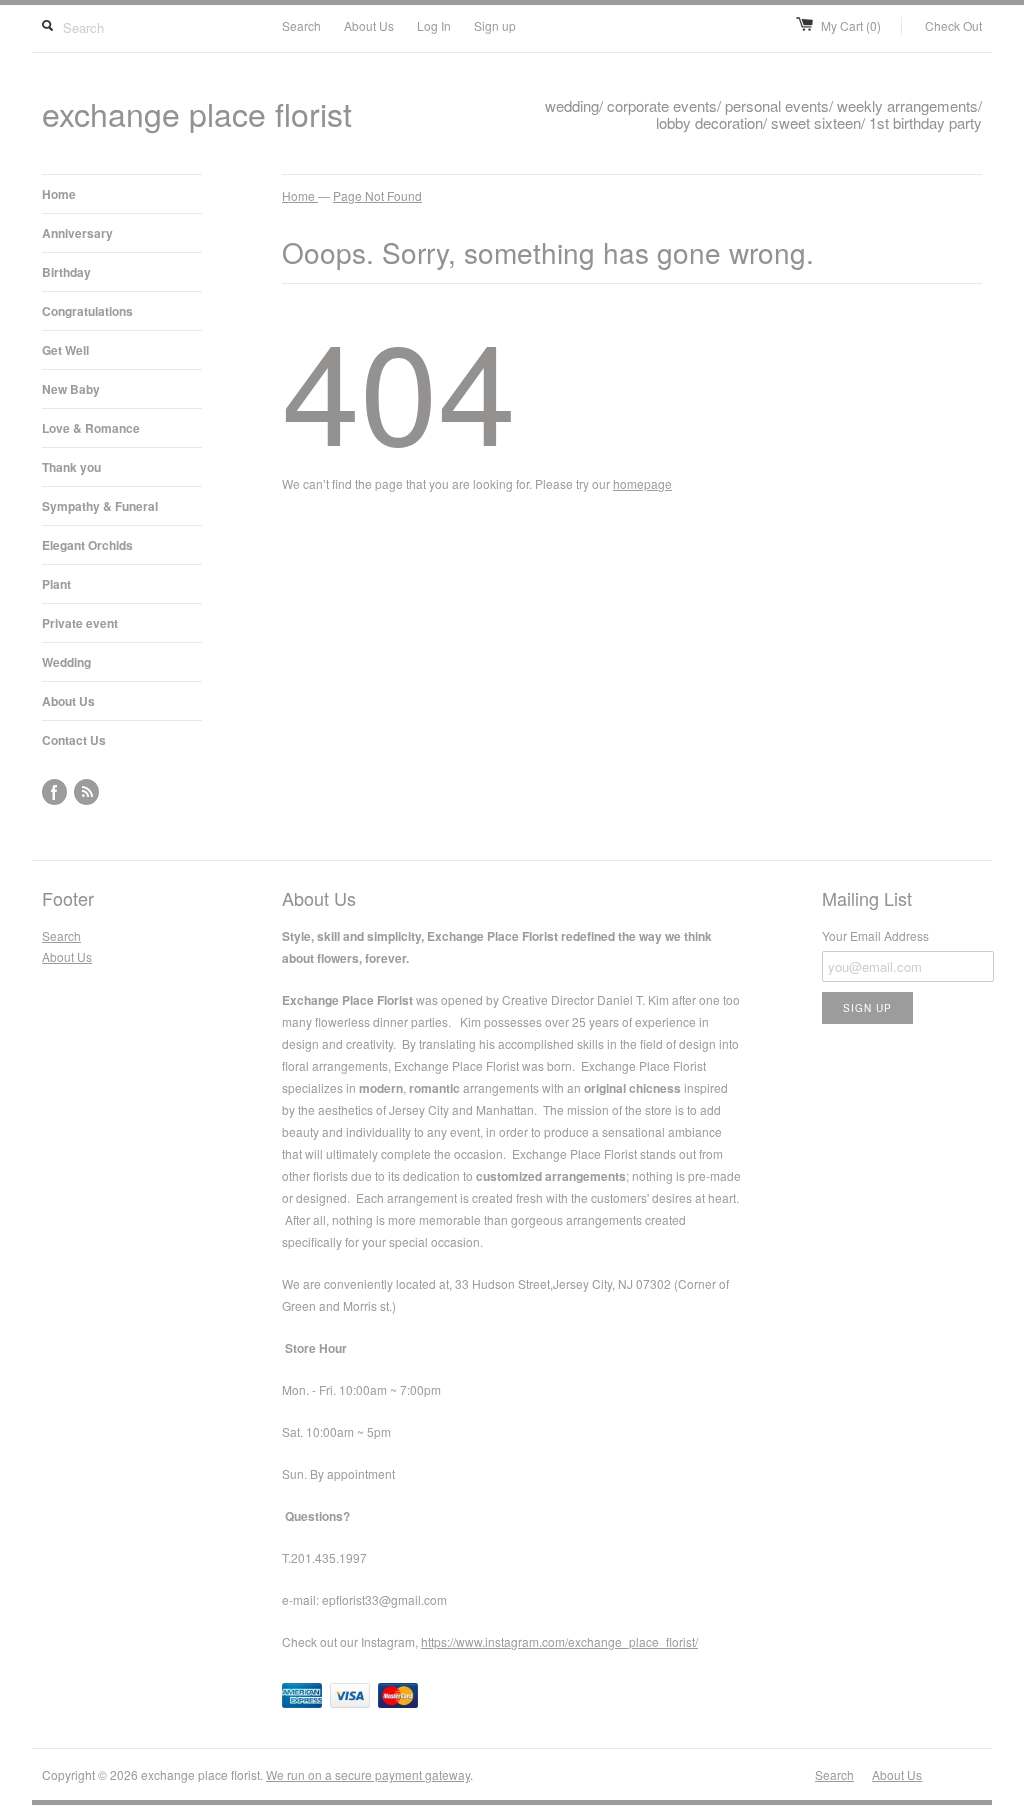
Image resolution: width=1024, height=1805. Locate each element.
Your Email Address (875, 935)
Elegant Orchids (87, 545)
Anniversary (77, 233)
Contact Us (74, 740)
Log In (434, 25)
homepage (642, 483)
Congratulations (87, 311)
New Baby (71, 389)
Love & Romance (91, 428)
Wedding (66, 662)
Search (301, 25)
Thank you (71, 467)
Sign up (495, 25)
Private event (80, 623)
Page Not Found (377, 195)
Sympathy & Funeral (100, 506)
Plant (56, 584)
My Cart (851, 25)
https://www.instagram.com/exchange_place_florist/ (559, 1641)
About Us (369, 25)
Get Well (65, 350)
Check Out (953, 25)
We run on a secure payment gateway (368, 1774)
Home (59, 194)
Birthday (66, 272)
